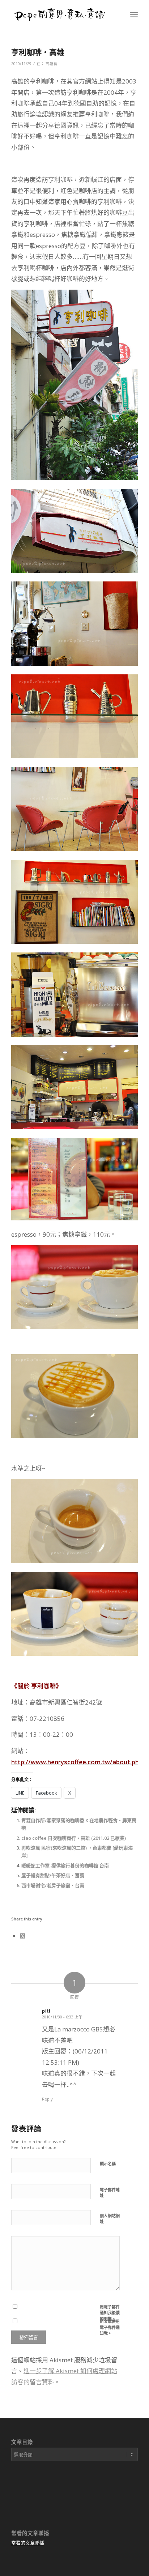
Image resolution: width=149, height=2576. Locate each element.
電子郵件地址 (110, 2193)
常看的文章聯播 (28, 2543)
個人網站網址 (110, 2219)
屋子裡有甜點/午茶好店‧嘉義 (53, 1875)
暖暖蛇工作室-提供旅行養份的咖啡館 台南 (65, 1865)
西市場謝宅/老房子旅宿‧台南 (53, 1885)
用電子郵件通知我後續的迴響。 (110, 2313)
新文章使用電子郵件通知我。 (110, 2327)
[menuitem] (134, 14)
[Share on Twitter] (23, 1936)
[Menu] (134, 14)
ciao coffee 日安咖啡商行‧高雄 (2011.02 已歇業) (74, 1838)
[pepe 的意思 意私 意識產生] (62, 14)
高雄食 (52, 64)
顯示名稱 (108, 2164)
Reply (47, 2099)
